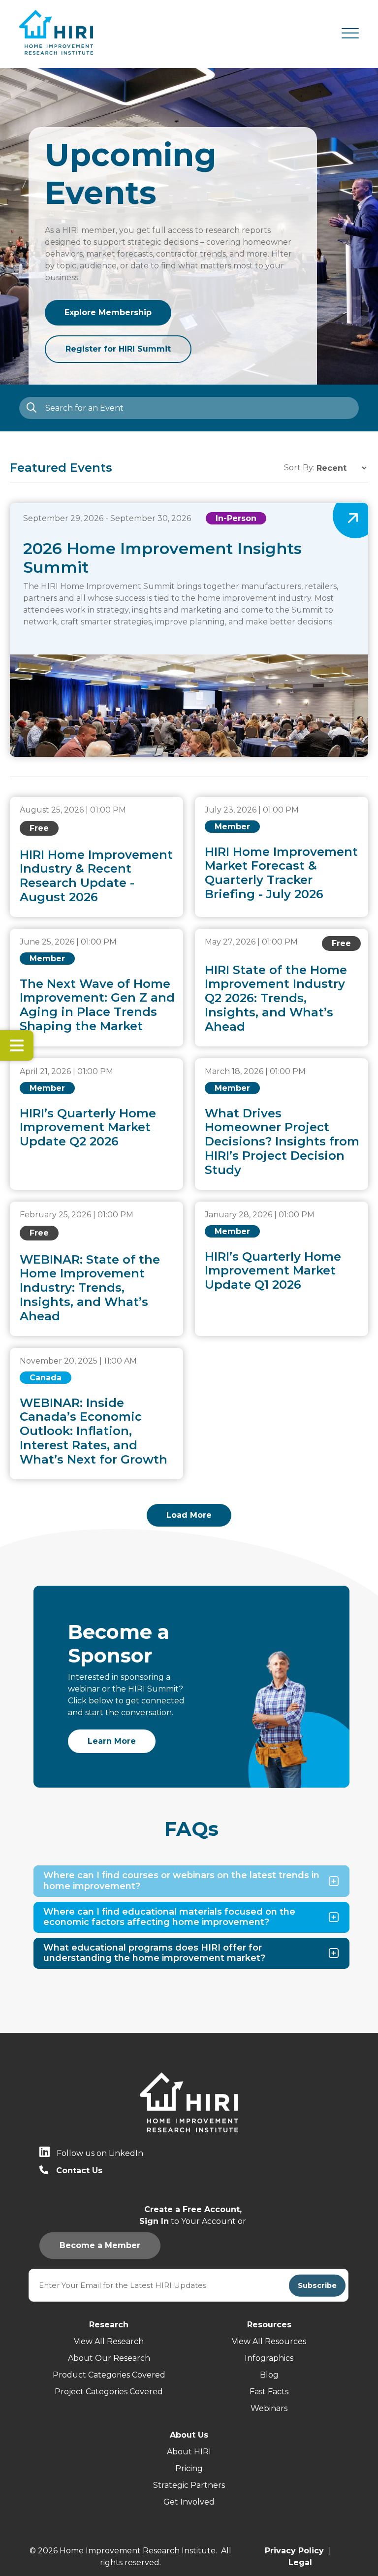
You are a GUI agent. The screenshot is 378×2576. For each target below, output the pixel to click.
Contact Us (79, 2170)
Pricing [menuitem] (189, 2468)
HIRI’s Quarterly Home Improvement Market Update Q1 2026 (273, 1271)
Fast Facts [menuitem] (269, 2392)
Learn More (112, 1741)
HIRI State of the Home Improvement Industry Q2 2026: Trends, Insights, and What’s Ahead (276, 998)
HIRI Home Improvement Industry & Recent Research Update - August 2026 (96, 876)
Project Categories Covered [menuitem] (109, 2392)
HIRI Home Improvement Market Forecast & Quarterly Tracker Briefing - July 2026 (281, 873)
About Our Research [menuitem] (109, 2358)
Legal (300, 2562)
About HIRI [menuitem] (189, 2452)
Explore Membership (108, 312)
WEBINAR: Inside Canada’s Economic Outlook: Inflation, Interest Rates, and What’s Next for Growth (94, 1431)
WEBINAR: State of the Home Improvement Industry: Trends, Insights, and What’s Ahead (90, 1288)
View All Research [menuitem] (109, 2341)
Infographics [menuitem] (269, 2358)
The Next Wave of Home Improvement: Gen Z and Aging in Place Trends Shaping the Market (97, 1005)
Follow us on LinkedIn (100, 2153)
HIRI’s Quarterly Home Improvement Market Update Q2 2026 (88, 1127)
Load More (189, 1515)
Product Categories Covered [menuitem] (109, 2375)
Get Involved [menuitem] (189, 2502)
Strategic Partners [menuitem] (189, 2485)
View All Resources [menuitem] (269, 2341)
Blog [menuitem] (269, 2375)
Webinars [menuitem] (269, 2408)
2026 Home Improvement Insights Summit (162, 558)
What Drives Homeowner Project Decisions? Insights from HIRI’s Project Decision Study (282, 1141)
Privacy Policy (294, 2551)
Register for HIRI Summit (118, 349)
